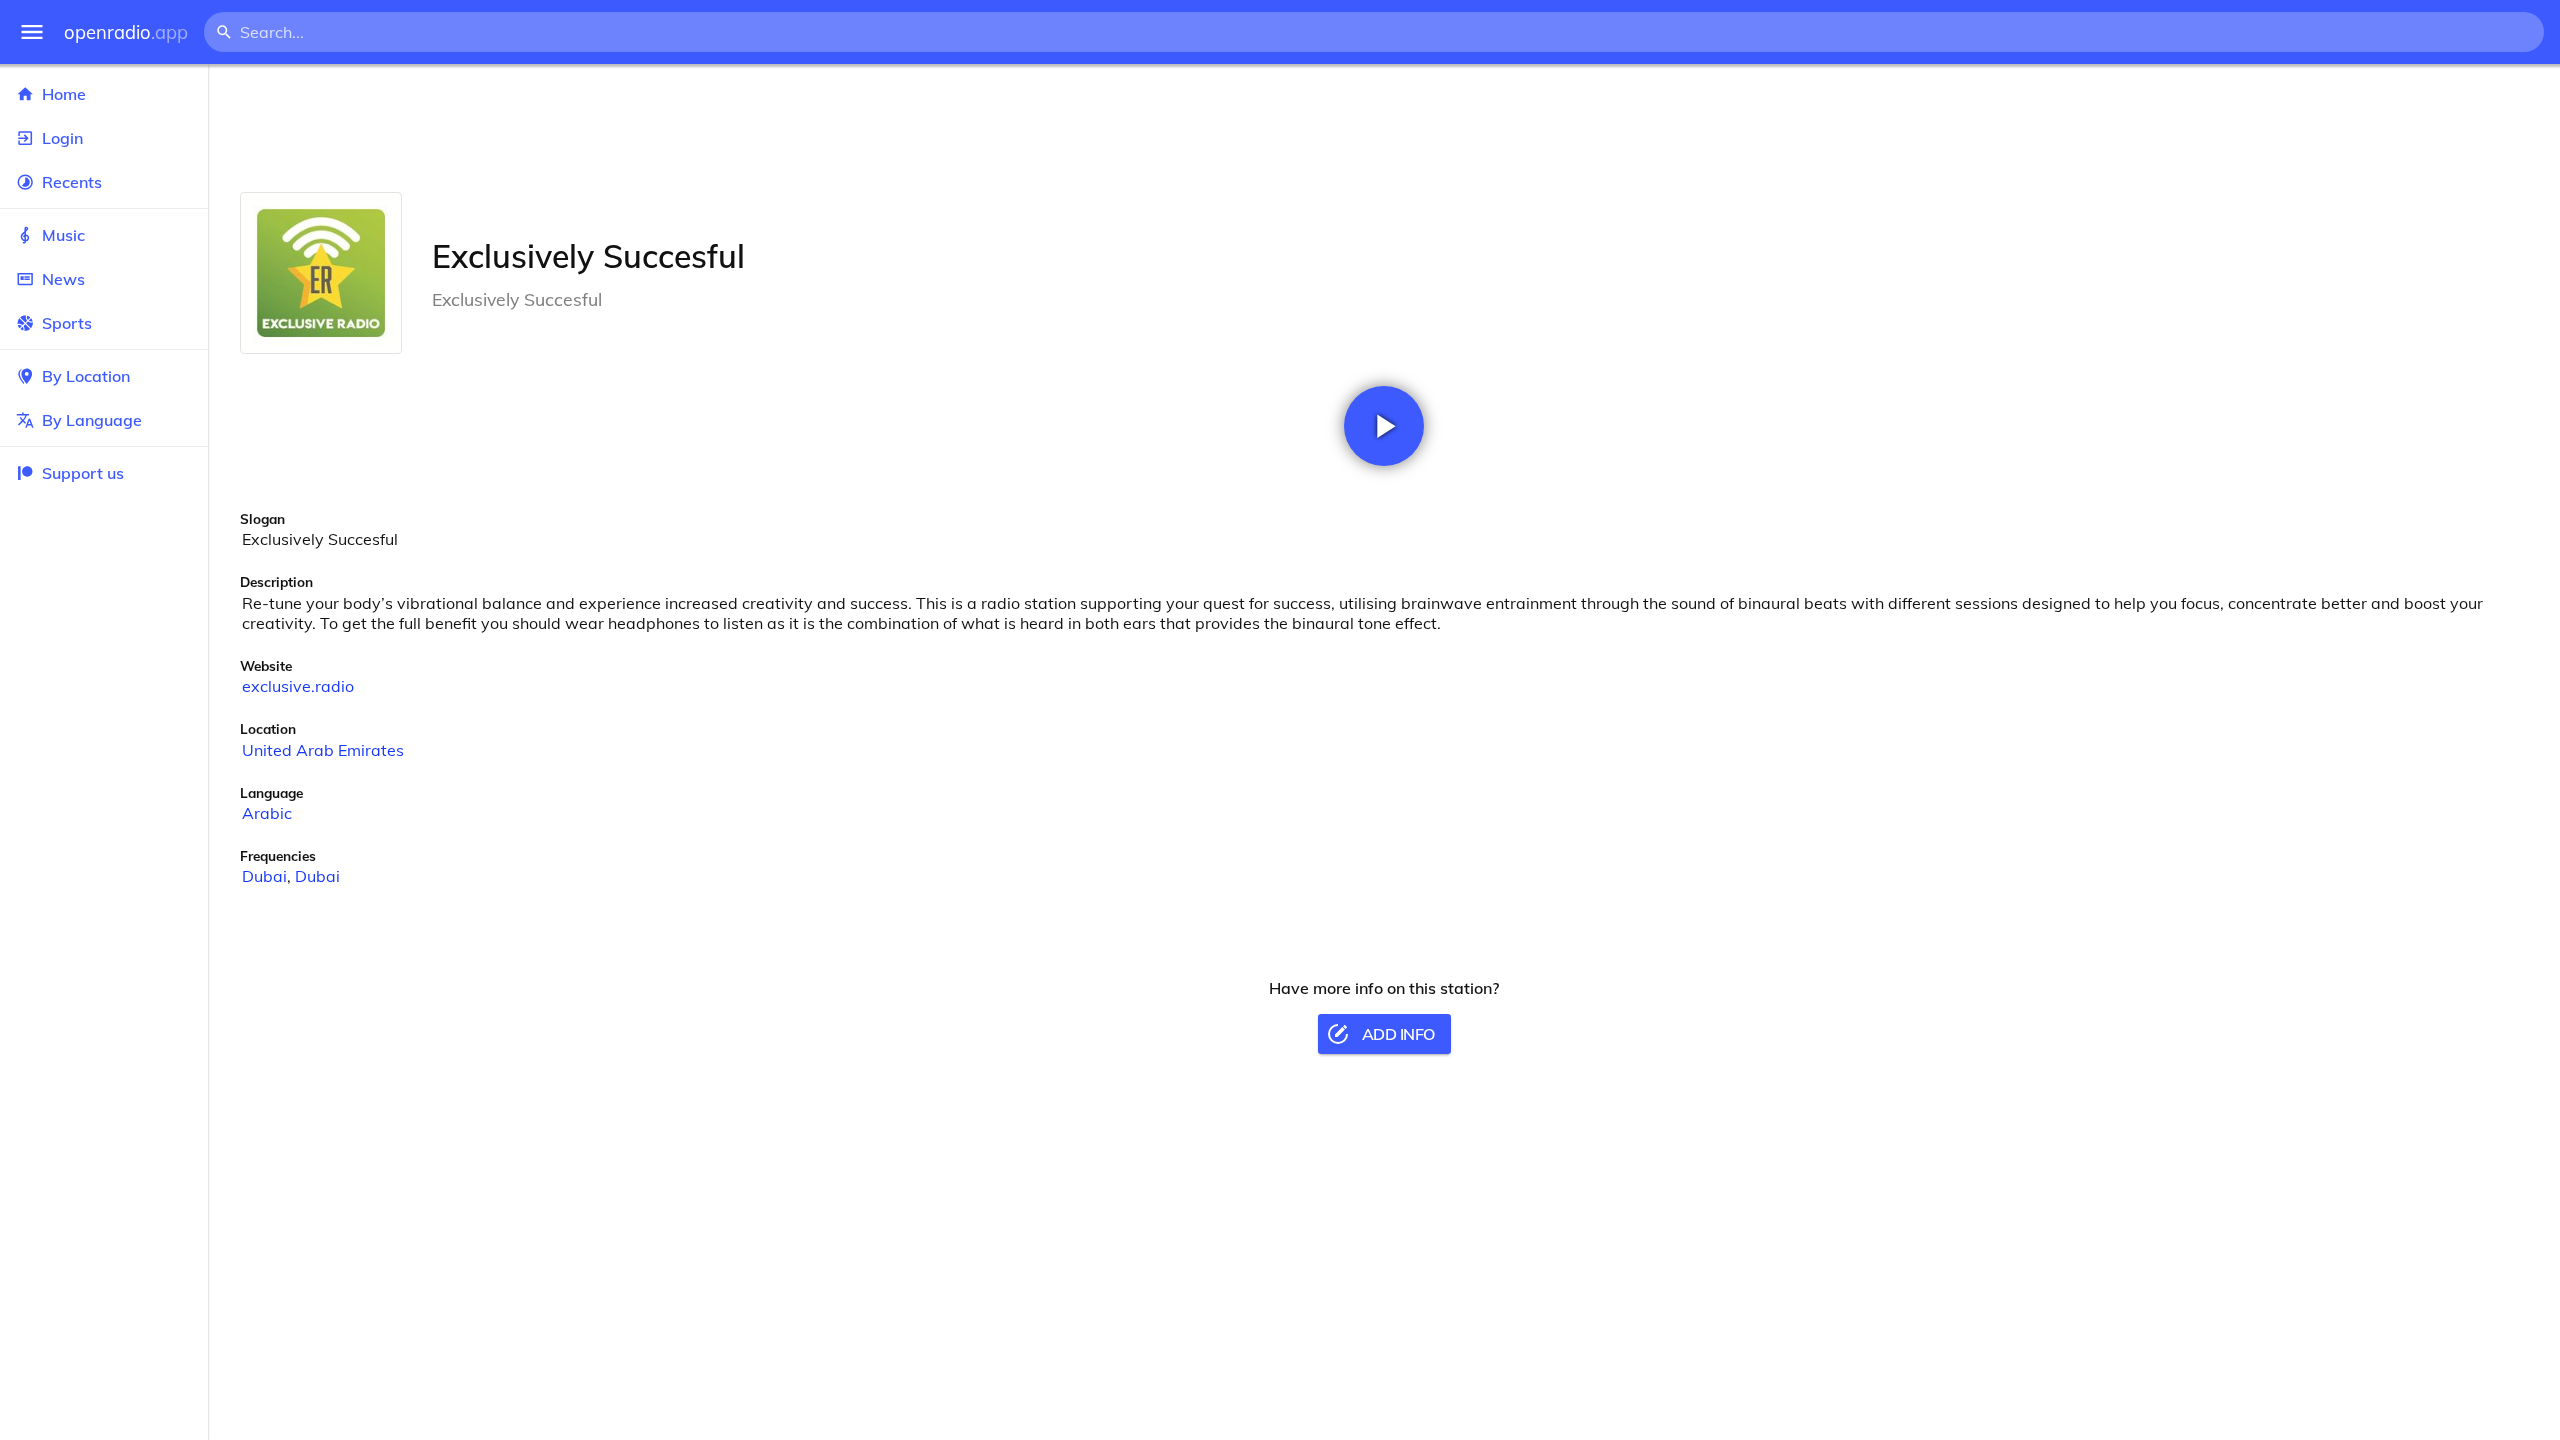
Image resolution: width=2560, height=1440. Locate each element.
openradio (126, 32)
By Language (92, 420)
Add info (1398, 1034)
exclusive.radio (298, 686)
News (63, 279)
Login (62, 138)
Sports (67, 323)
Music (63, 235)
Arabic (267, 813)
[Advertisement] (1384, 128)
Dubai (264, 876)
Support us (83, 473)
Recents (72, 182)
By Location (86, 376)
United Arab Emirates (323, 750)
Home (64, 94)
